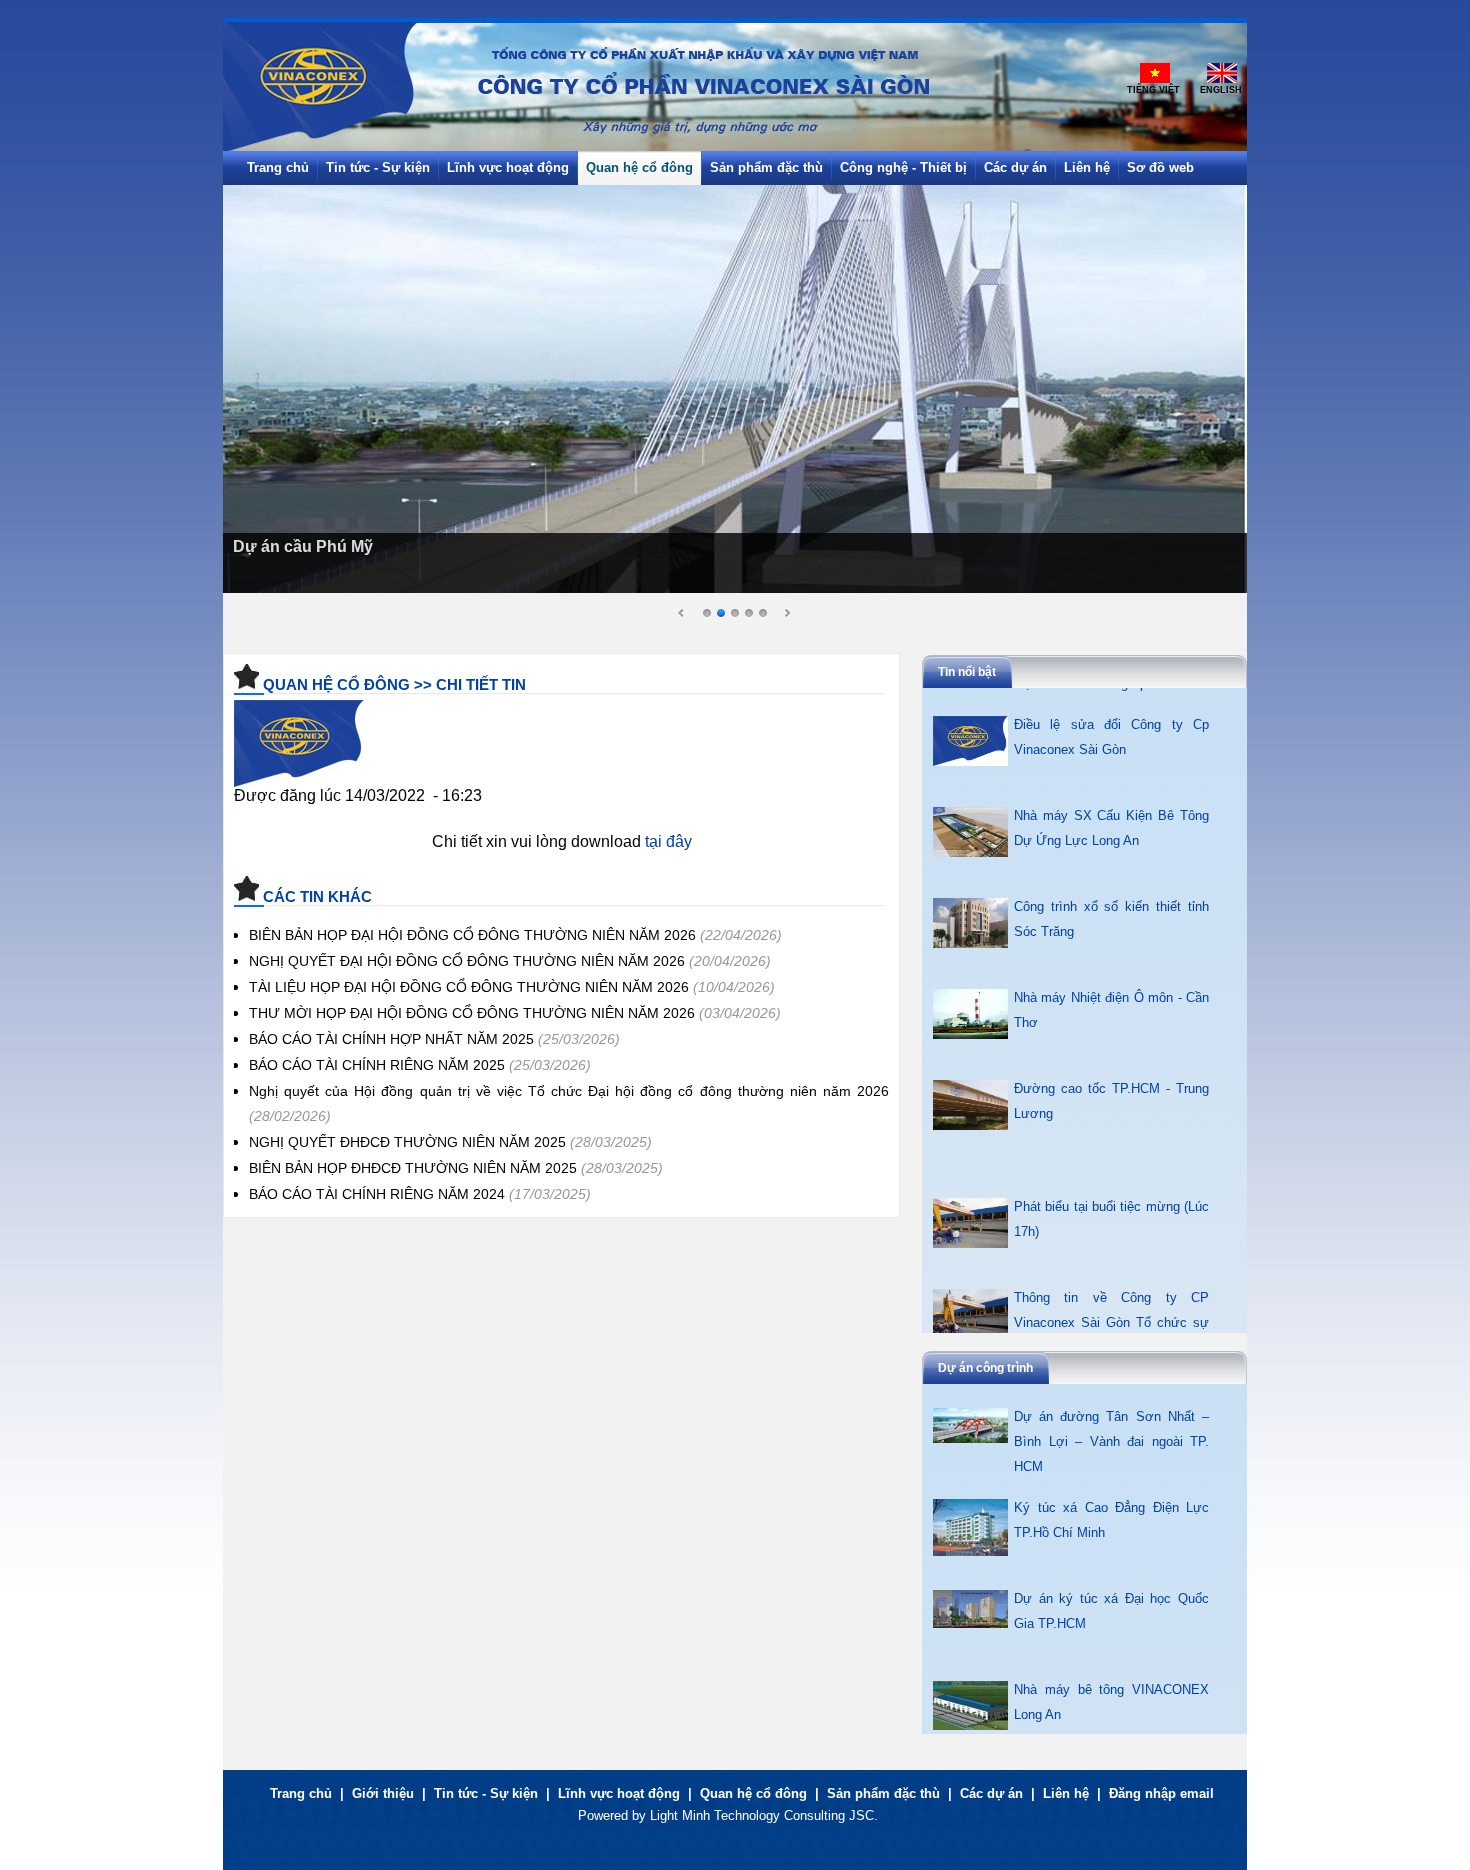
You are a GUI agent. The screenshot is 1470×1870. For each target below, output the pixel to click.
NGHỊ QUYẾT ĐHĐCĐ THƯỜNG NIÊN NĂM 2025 (407, 1142)
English (1221, 90)
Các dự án (991, 1793)
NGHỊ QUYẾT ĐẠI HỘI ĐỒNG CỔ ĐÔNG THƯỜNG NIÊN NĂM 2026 (467, 961)
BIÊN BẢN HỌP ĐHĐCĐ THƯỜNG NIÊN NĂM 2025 (413, 1168)
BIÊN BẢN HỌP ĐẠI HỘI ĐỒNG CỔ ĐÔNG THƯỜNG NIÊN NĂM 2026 (472, 935)
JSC (861, 1815)
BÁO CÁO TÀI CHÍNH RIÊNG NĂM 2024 (377, 1194)
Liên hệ (1066, 1793)
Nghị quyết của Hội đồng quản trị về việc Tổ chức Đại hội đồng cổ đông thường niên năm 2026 (569, 1091)
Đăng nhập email (1161, 1793)
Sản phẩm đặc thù (883, 1793)
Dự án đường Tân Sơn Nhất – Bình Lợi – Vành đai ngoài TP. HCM (1111, 1712)
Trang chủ (301, 1793)
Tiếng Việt (1153, 90)
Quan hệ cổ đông (753, 1793)
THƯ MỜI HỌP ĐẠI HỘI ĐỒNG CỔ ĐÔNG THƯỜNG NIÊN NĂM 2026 (472, 1013)
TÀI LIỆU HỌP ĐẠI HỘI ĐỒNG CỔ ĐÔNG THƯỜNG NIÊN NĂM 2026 (469, 987)
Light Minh (680, 1815)
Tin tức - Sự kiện (486, 1793)
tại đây (668, 841)
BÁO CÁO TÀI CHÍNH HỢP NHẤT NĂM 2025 (391, 1039)
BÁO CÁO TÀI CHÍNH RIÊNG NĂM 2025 (377, 1065)
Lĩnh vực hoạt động (619, 1793)
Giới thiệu (383, 1793)
